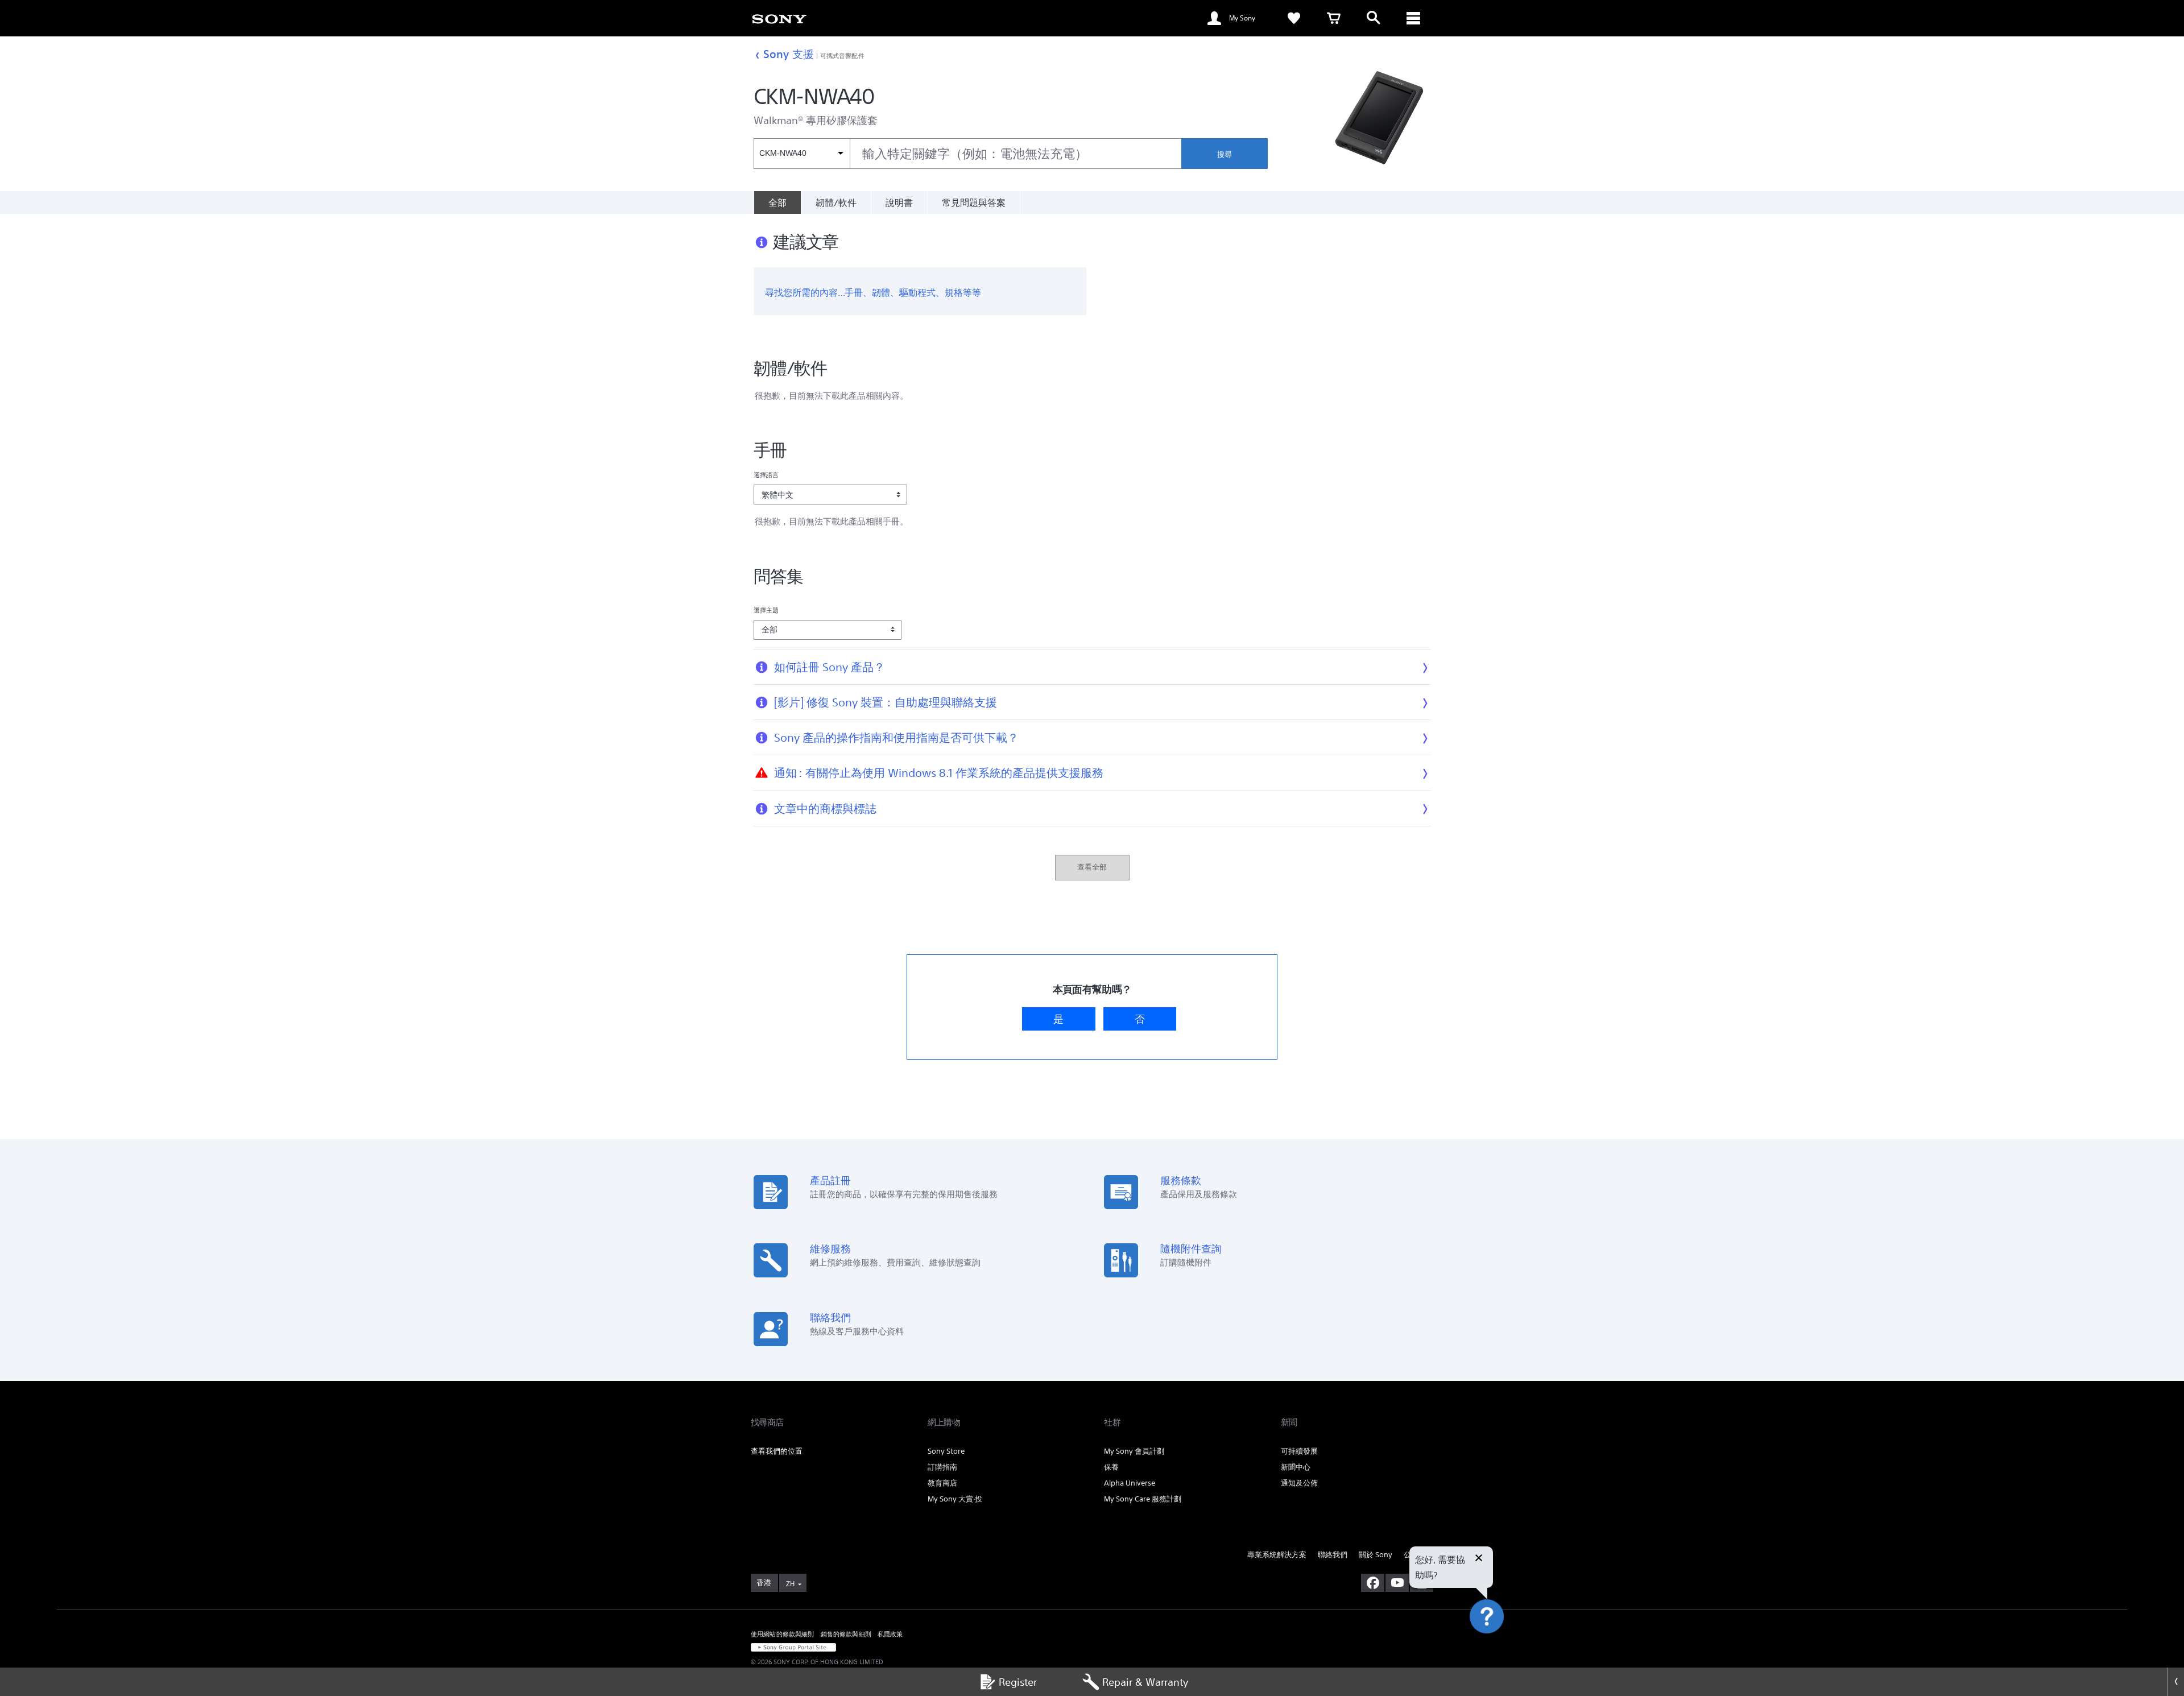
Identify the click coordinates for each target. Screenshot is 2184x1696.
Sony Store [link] (946, 1451)
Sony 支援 (789, 54)
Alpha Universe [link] (1130, 1483)
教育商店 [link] (942, 1483)
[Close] (2175, 1682)
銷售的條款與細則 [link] (846, 1634)
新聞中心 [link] (1296, 1467)
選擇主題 (766, 610)
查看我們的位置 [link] (777, 1451)
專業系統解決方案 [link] (1277, 1555)
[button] (1500, 1647)
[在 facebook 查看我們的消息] (1373, 1583)
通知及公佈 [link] (1299, 1483)
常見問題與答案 (974, 202)
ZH (790, 1584)
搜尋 (1225, 154)
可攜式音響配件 (842, 55)
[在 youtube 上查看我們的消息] (1397, 1583)
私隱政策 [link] (890, 1634)
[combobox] (967, 154)
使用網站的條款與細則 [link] (783, 1634)
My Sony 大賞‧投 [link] (955, 1499)
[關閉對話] (1479, 1559)
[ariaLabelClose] (1413, 18)
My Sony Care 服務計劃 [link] (1143, 1499)
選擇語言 (766, 475)
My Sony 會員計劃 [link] (1134, 1451)
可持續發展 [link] (1299, 1451)
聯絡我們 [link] (1333, 1555)
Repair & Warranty (1145, 1682)
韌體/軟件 (836, 202)
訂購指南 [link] (942, 1467)
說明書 (899, 202)
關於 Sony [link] (1376, 1555)
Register (1018, 1682)
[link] (779, 18)
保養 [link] (1111, 1467)
